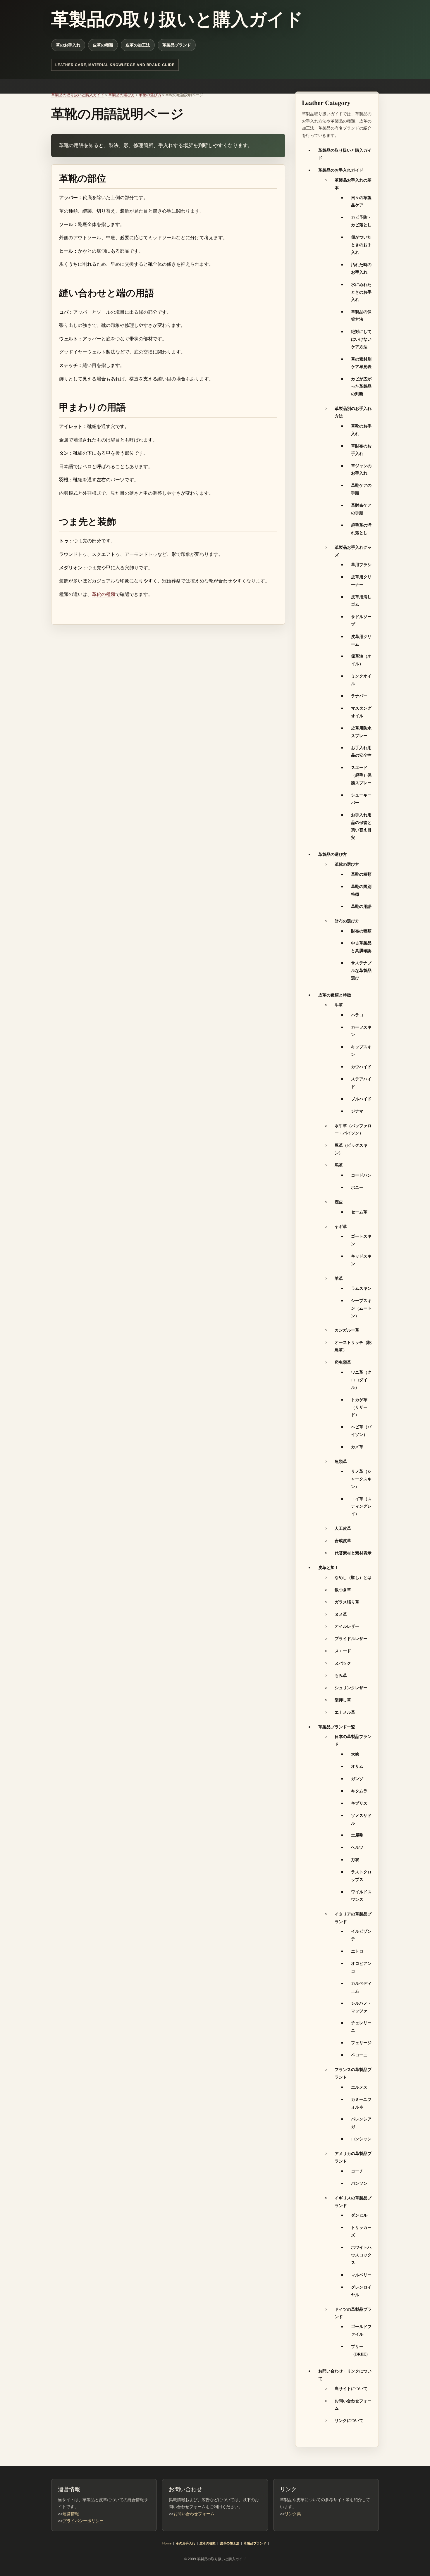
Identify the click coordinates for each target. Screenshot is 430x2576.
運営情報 (71, 2514)
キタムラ (359, 1791)
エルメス (359, 2087)
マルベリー (361, 2275)
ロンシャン (361, 2139)
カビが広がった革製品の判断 (361, 386)
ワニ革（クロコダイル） (361, 1380)
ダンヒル (359, 2215)
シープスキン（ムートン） (361, 1308)
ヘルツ (357, 1847)
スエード (343, 1651)
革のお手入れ (68, 45)
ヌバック (343, 1663)
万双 (355, 1859)
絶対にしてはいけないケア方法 (361, 339)
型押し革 (343, 1700)
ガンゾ (357, 1778)
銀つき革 (343, 1590)
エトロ (357, 1951)
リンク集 (293, 2514)
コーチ (357, 2171)
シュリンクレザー (351, 1688)
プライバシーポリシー (83, 2521)
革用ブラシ (361, 564)
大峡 (355, 1754)
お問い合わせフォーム (194, 2514)
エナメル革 (345, 1712)
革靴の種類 (104, 594)
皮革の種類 (103, 45)
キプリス (359, 1803)
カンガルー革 (347, 1330)
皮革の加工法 (138, 45)
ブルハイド (361, 1099)
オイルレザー (347, 1626)
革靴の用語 (361, 906)
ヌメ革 (341, 1614)
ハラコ (357, 1015)
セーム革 (359, 1212)
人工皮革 (343, 1528)
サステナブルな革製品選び (361, 970)
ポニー (357, 1187)
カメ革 (357, 1447)
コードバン (361, 1175)
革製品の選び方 (122, 95)
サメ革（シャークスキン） (361, 1479)
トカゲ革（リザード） (359, 1407)
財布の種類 (361, 931)
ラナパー (359, 696)
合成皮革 (343, 1540)
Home (167, 2543)
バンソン (359, 2183)
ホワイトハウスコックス (361, 2255)
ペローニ (359, 2055)
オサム (357, 1766)
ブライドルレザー (351, 1638)
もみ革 (341, 1675)
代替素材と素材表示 (353, 1553)
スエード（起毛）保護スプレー (361, 775)
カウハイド (361, 1067)
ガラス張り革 (347, 1602)
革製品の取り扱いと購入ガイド (78, 95)
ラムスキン (361, 1288)
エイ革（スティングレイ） (361, 1506)
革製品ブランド (177, 45)
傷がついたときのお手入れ (361, 245)
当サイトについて (351, 2388)
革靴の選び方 (150, 95)
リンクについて (349, 2420)
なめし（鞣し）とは (353, 1577)
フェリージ (361, 2043)
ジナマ (357, 1111)
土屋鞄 (357, 1835)
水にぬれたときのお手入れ (361, 292)
